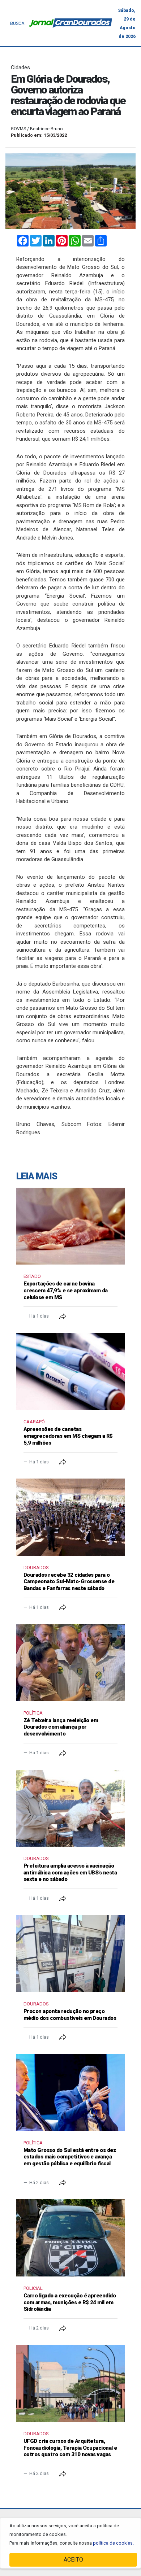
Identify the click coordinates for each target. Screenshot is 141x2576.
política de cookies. (113, 2543)
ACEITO (73, 2560)
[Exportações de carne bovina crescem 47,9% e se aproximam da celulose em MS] (70, 1226)
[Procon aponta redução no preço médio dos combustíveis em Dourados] (70, 1954)
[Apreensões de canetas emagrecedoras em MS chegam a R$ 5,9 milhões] (70, 1372)
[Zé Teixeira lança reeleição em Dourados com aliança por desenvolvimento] (70, 1662)
